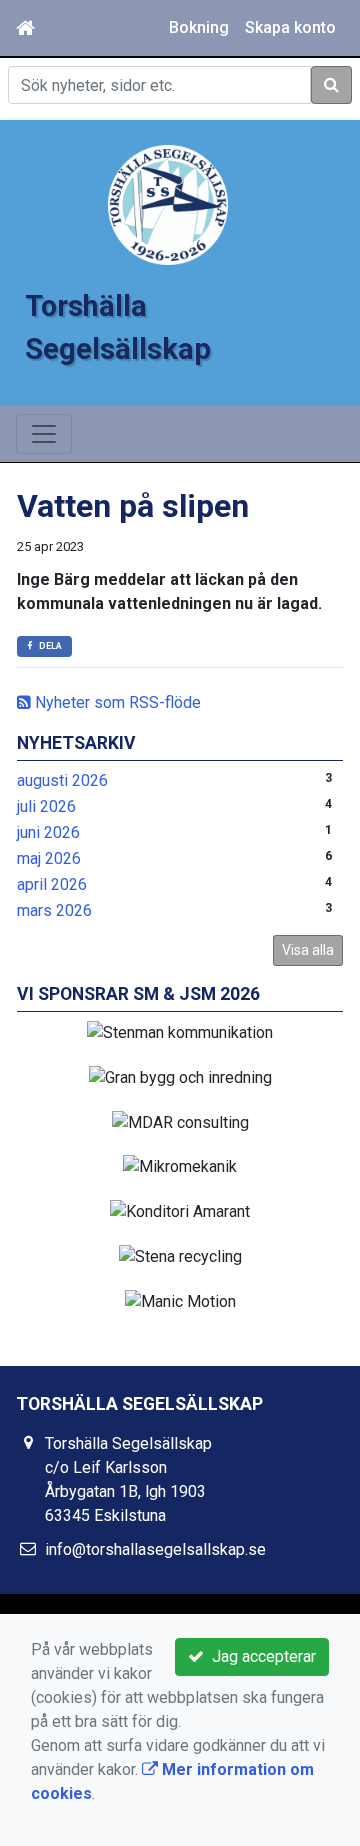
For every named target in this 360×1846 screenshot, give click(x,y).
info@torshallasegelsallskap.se (155, 1549)
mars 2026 (54, 910)
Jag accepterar (260, 1656)
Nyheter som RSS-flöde (116, 702)
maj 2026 (49, 858)
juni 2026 (48, 832)
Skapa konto (290, 27)
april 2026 (52, 884)
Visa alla (308, 950)
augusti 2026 (62, 780)
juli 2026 (46, 806)
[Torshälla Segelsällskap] (168, 203)
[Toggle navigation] (44, 434)
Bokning (199, 27)
